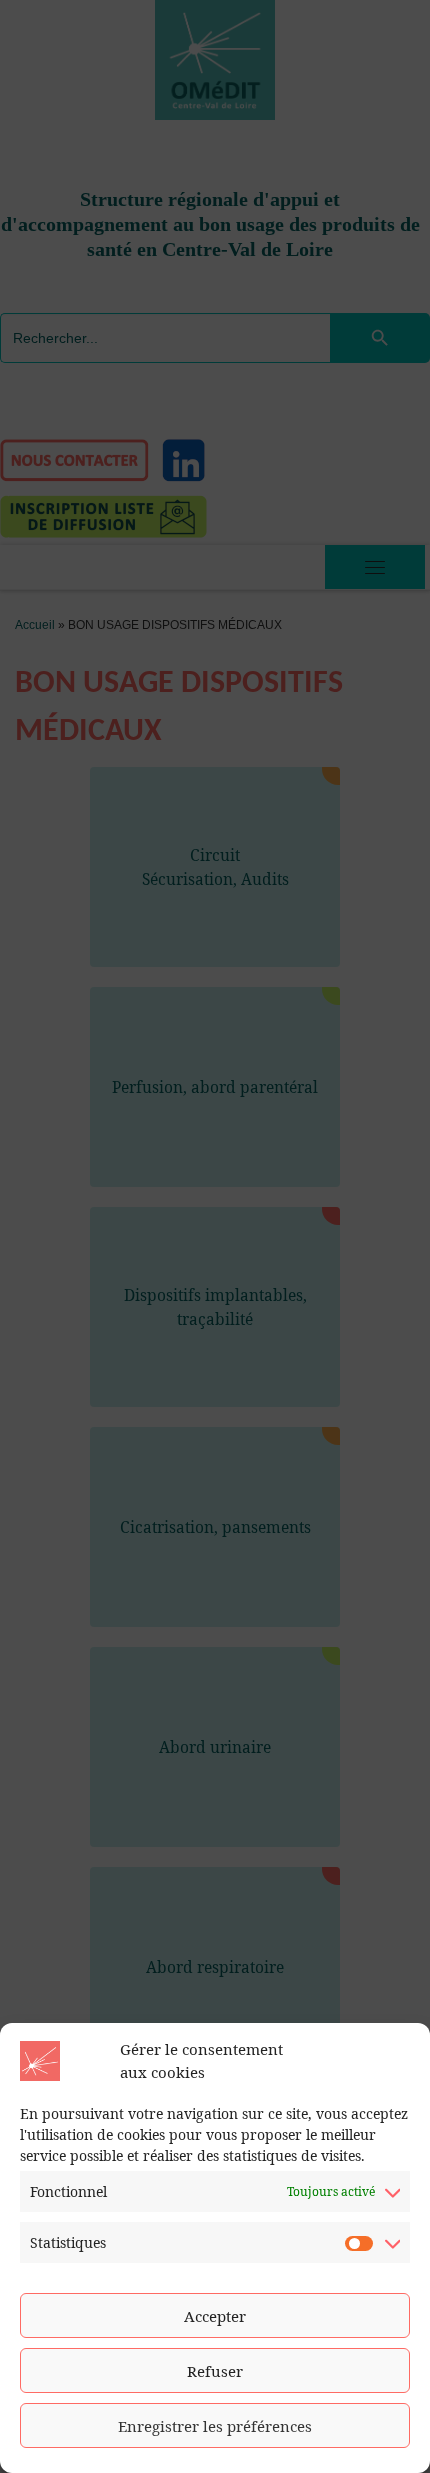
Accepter (215, 2316)
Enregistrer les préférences (215, 2426)
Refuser (215, 2371)
